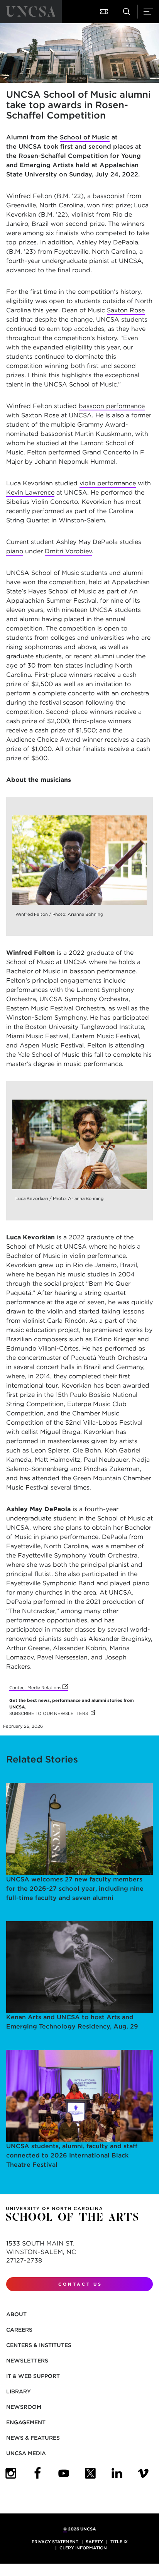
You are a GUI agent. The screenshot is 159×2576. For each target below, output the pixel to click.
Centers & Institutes (39, 2345)
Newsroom (24, 2407)
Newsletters (27, 2361)
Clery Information (83, 2548)
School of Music (85, 137)
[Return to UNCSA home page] (31, 12)
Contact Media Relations (39, 1688)
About (16, 2314)
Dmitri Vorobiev (68, 551)
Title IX (119, 2542)
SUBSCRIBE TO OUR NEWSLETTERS (52, 1713)
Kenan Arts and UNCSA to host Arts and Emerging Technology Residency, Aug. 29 (72, 2022)
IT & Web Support (33, 2376)
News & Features (33, 2438)
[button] (105, 12)
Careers (19, 2330)
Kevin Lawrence (30, 492)
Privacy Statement (55, 2542)
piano (15, 551)
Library (19, 2391)
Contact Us (80, 2284)
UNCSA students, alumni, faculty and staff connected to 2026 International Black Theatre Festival (72, 2155)
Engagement (26, 2422)
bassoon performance (112, 406)
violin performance (108, 483)
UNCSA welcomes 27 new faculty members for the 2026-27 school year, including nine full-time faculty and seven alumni (75, 1889)
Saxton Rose (126, 310)
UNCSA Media (26, 2453)
